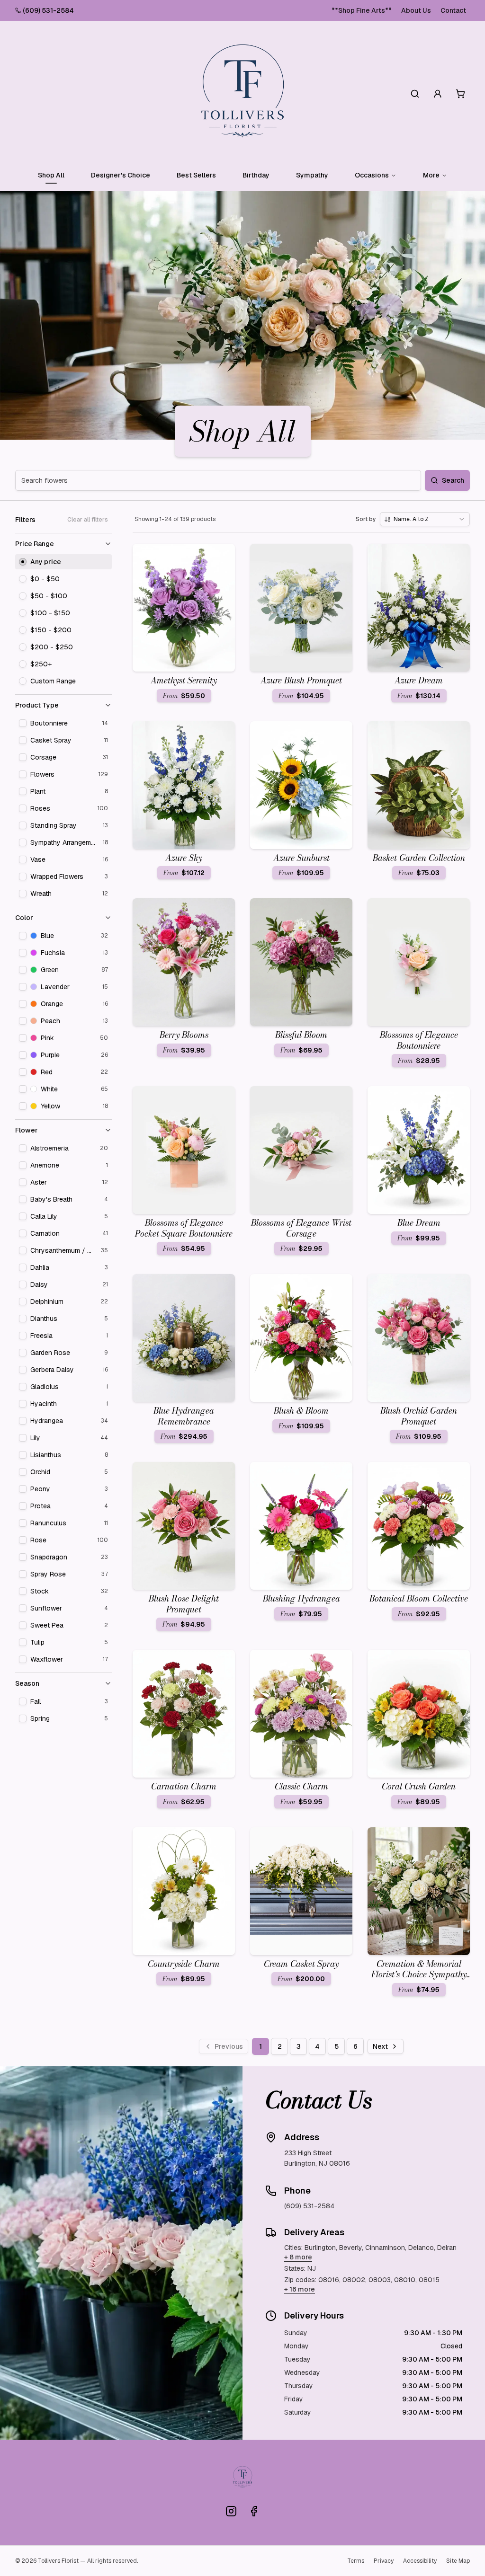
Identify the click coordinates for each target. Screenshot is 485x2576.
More (431, 175)
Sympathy (312, 175)
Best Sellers (196, 175)
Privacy (384, 2561)
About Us (416, 10)
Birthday (256, 175)
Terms (356, 2561)
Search (453, 480)
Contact (453, 10)
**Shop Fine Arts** (362, 10)
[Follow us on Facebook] (254, 2511)
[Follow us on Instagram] (231, 2511)
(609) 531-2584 (48, 10)
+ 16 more (300, 2289)
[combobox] (425, 519)
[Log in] (438, 94)
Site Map (458, 2561)
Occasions (372, 175)
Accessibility (420, 2561)
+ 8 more (298, 2257)
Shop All (51, 175)
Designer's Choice (121, 175)
